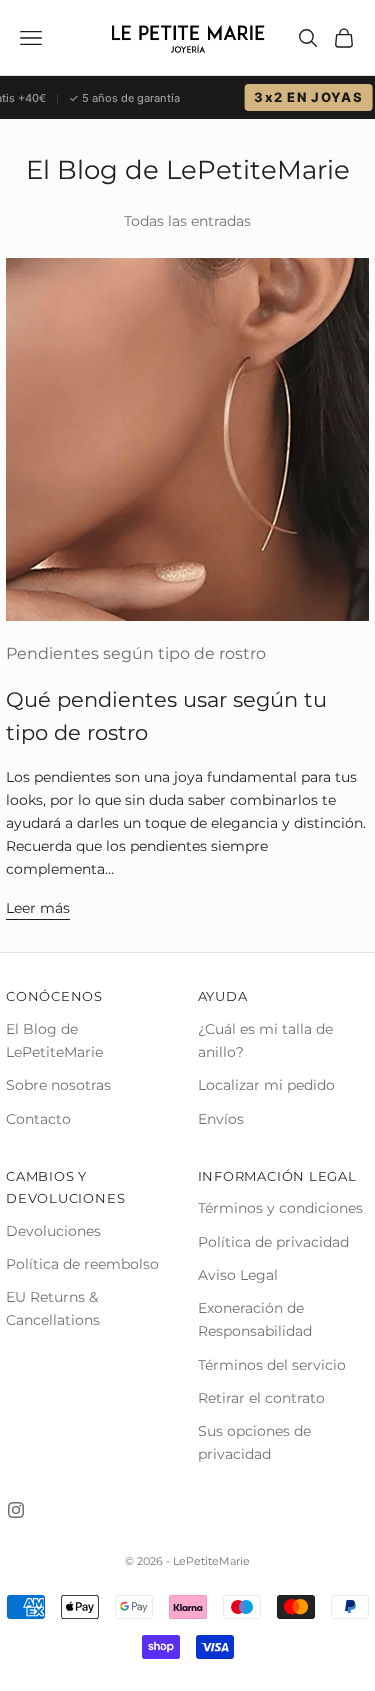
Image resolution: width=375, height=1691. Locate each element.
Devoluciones (53, 1231)
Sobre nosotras (58, 1085)
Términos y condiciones (280, 1208)
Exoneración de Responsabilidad (255, 1319)
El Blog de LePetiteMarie (54, 1040)
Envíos (221, 1119)
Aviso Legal (238, 1275)
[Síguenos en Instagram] (16, 1510)
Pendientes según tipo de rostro (136, 653)
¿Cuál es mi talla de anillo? (265, 1040)
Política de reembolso (82, 1264)
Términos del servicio (272, 1365)
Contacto (38, 1119)
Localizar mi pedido (266, 1085)
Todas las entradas (187, 221)
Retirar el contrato (261, 1398)
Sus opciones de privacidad (254, 1442)
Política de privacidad (273, 1242)
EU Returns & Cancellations (53, 1308)
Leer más (38, 908)
